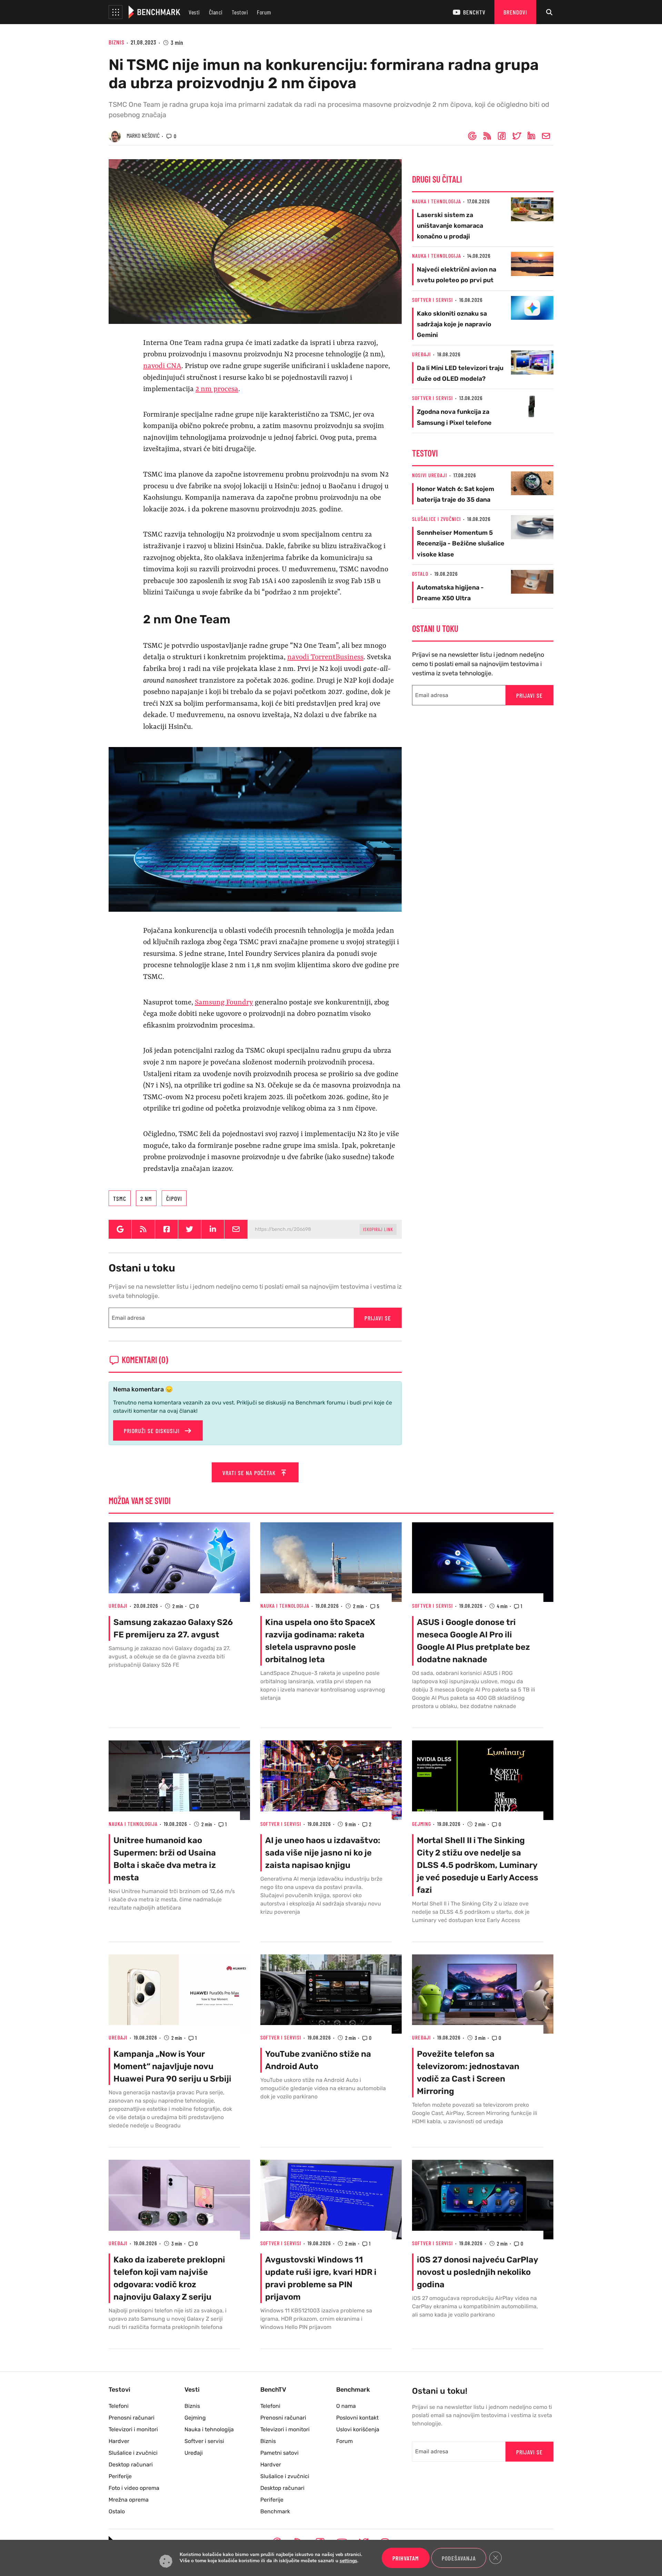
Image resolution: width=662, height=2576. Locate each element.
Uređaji (422, 354)
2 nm (146, 1198)
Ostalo (420, 574)
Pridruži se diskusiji (153, 1431)
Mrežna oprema (129, 2500)
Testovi (240, 12)
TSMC (120, 1198)
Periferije (120, 2476)
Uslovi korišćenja (358, 2429)
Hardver (119, 2441)
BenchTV (474, 12)
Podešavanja (459, 2558)
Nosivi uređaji (430, 475)
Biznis (117, 42)
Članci (216, 12)
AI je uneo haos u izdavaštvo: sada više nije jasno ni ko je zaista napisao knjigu (323, 1853)
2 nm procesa (217, 389)
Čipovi (174, 1198)
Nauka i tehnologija (437, 201)
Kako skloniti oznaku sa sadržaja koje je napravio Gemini (454, 324)
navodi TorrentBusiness (325, 657)
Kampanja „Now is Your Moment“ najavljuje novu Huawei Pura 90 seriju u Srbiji (172, 2066)
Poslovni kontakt (357, 2418)
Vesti (194, 12)
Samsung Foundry (224, 1003)
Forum (264, 12)
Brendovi (515, 12)
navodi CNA (162, 366)
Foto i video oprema (134, 2488)
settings (348, 2561)
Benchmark (275, 2511)
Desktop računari (131, 2465)
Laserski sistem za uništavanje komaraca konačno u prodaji (450, 226)
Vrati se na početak (250, 1473)
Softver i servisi (433, 300)
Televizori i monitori (133, 2429)
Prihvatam (406, 2558)
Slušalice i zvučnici (437, 519)
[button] (116, 12)
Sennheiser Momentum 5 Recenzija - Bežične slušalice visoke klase (461, 543)
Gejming (422, 1824)
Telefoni (119, 2406)
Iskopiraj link (378, 1229)
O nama (346, 2406)
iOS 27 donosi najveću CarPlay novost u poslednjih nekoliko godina (478, 2272)
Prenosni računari (132, 2418)
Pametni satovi (279, 2453)
